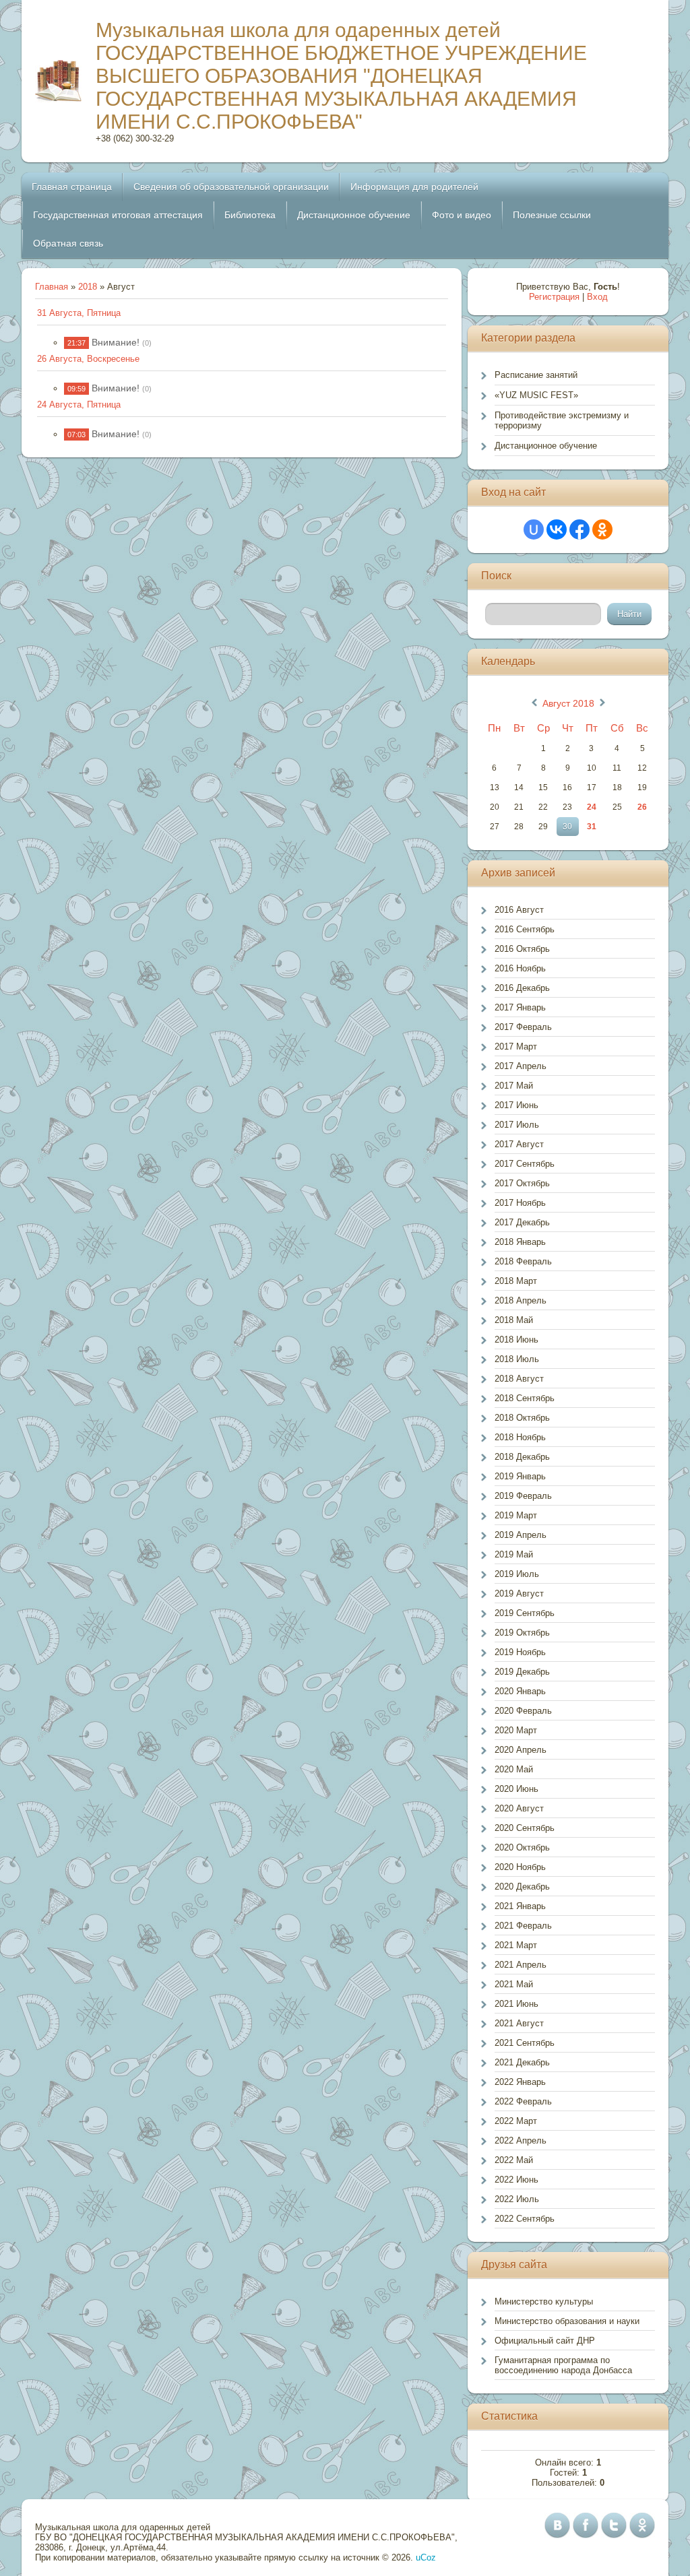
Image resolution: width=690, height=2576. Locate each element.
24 (592, 807)
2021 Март (516, 1945)
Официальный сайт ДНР (545, 2341)
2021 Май (514, 1984)
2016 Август (519, 910)
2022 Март (516, 2121)
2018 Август (519, 1379)
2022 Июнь (516, 2180)
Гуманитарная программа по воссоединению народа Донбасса (563, 2365)
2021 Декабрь (522, 2062)
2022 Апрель (521, 2140)
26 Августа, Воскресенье (88, 359)
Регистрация (554, 297)
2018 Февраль (523, 1261)
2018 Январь (520, 1242)
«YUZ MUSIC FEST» (536, 395)
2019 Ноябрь (520, 1652)
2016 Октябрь (522, 949)
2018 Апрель (521, 1300)
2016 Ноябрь (520, 968)
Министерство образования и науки (567, 2321)
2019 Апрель (521, 1535)
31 (592, 827)
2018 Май (514, 1320)
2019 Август (519, 1593)
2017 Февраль (523, 1027)
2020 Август (519, 1808)
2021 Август (519, 2023)
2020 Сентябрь (525, 1828)
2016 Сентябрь (525, 929)
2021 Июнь (516, 2004)
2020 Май (514, 1769)
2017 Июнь (516, 1105)
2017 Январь (520, 1007)
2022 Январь (520, 2082)
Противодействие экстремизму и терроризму (562, 420)
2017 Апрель (521, 1066)
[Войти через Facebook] (579, 529)
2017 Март (516, 1046)
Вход (597, 297)
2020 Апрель (521, 1750)
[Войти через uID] (534, 529)
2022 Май (514, 2160)
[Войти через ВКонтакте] (557, 529)
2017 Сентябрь (525, 1164)
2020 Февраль (523, 1711)
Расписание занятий (536, 375)
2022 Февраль (523, 2101)
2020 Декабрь (522, 1887)
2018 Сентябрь (525, 1398)
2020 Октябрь (522, 1847)
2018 (88, 287)
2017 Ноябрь (520, 1203)
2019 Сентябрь (525, 1613)
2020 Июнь (516, 1789)
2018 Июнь (516, 1340)
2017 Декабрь (522, 1222)
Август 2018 (568, 703)
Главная (52, 287)
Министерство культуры (544, 2301)
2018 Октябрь (522, 1418)
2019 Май (514, 1554)
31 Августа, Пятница (79, 313)
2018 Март (516, 1281)
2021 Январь (520, 1906)
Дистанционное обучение (546, 446)
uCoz (426, 2557)
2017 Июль (517, 1125)
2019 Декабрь (522, 1672)
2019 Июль (517, 1574)
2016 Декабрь (522, 988)
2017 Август (519, 1144)
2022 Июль (517, 2199)
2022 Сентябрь (525, 2219)
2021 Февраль (523, 1926)
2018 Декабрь (522, 1457)
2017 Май (514, 1086)
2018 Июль (517, 1359)
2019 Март (516, 1515)
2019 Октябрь (522, 1633)
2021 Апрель (521, 1965)
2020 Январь (520, 1691)
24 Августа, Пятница (79, 405)
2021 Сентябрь (525, 2043)
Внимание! (116, 342)
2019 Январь (520, 1476)
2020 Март (516, 1730)
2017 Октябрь (522, 1183)
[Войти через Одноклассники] (602, 529)
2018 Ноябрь (520, 1437)
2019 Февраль (523, 1496)
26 (642, 807)
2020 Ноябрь (520, 1867)
